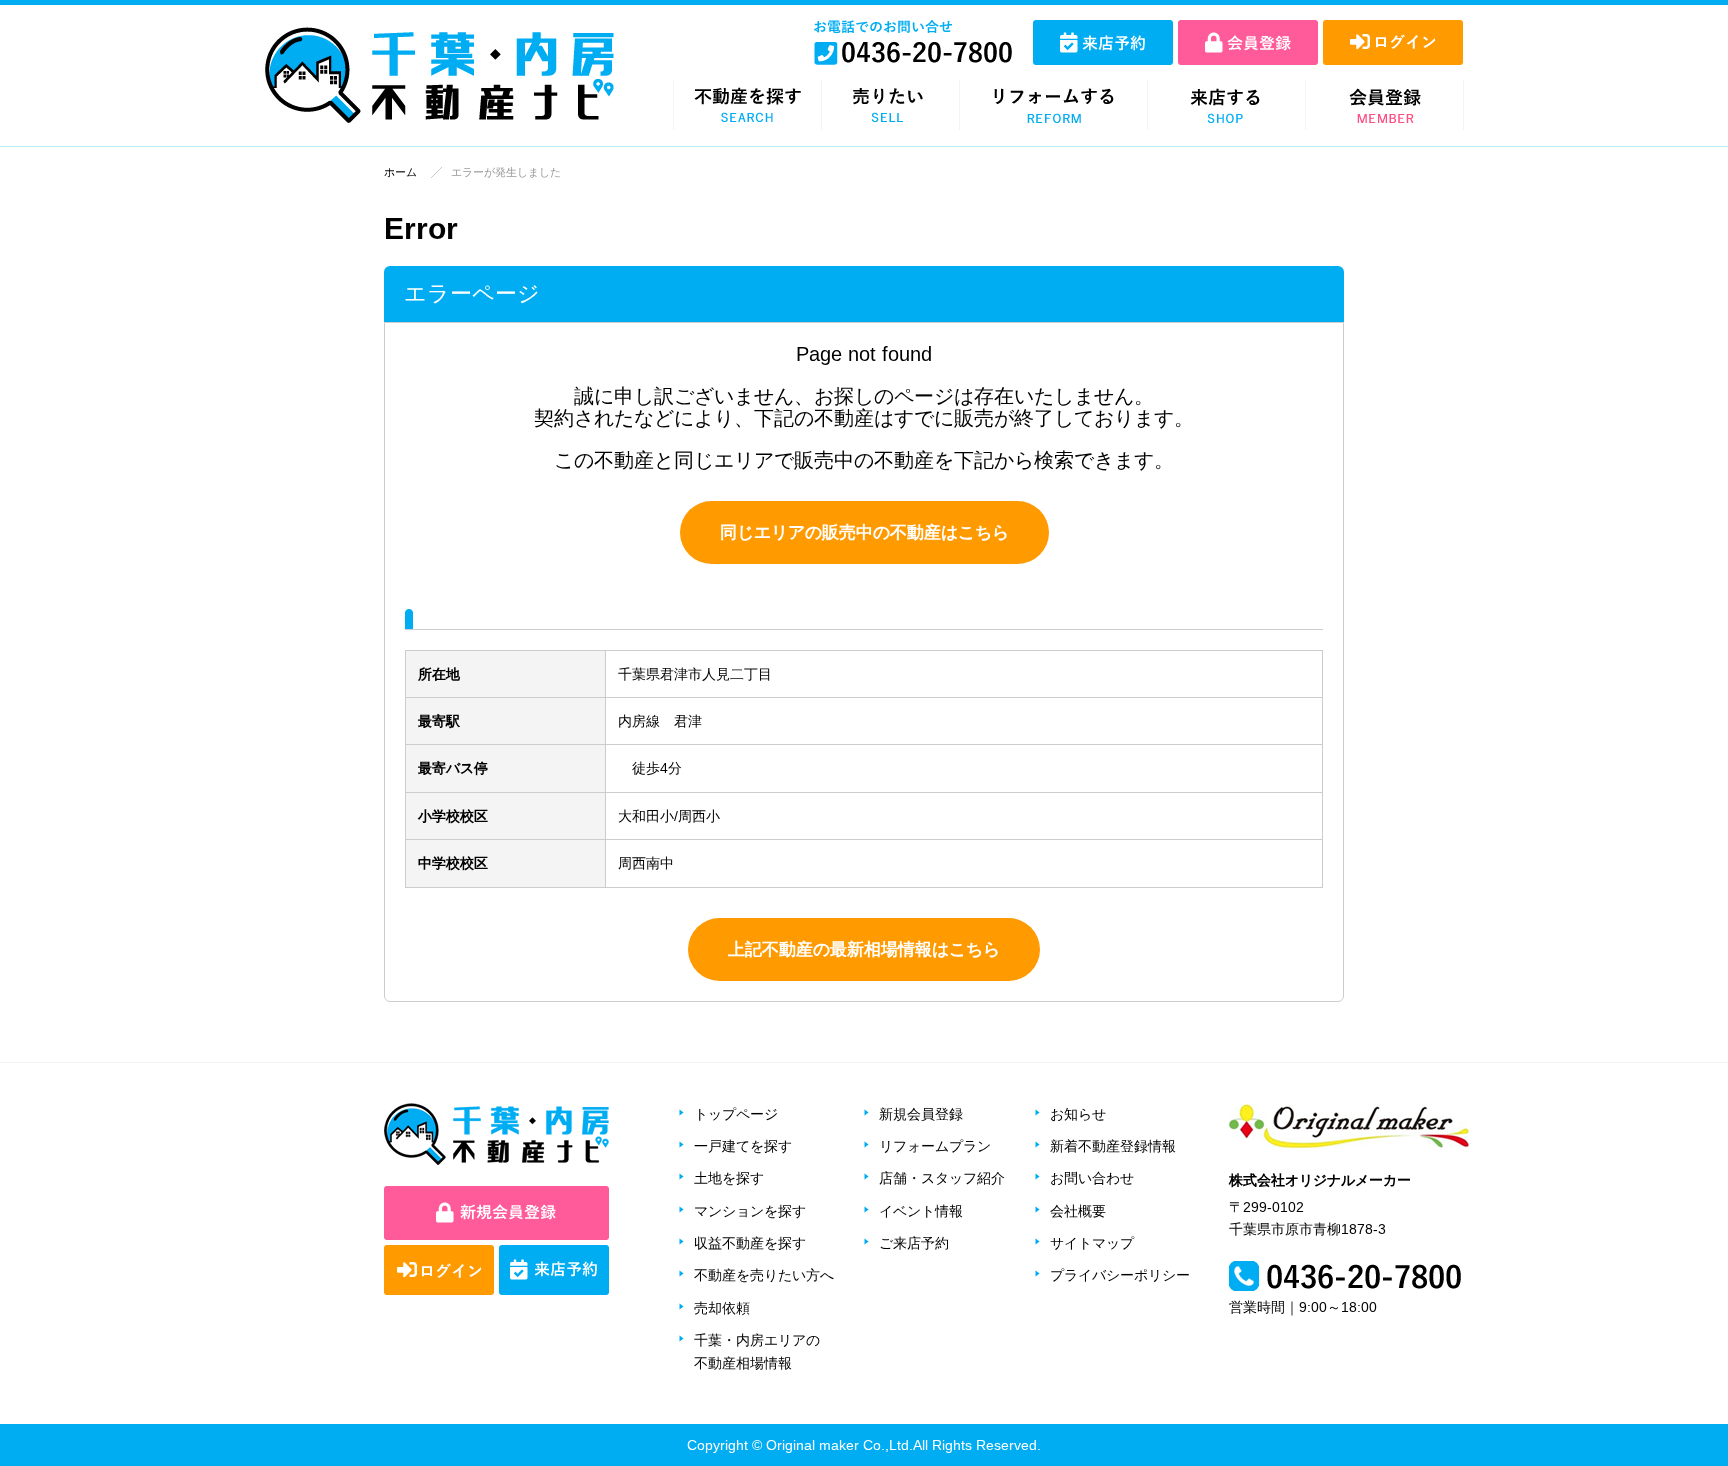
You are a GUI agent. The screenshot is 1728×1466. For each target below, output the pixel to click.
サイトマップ (1092, 1243)
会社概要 (1078, 1211)
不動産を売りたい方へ (764, 1275)
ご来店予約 (914, 1243)
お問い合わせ (1092, 1178)
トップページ (736, 1114)
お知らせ (1078, 1114)
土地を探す (729, 1178)
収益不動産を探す (750, 1243)
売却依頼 (722, 1308)
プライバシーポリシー (1120, 1275)
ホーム (400, 172)
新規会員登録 (921, 1114)
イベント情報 (921, 1211)
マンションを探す (750, 1211)
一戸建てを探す (743, 1146)
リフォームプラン (935, 1146)
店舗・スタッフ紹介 (942, 1178)
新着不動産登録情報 (1113, 1146)
